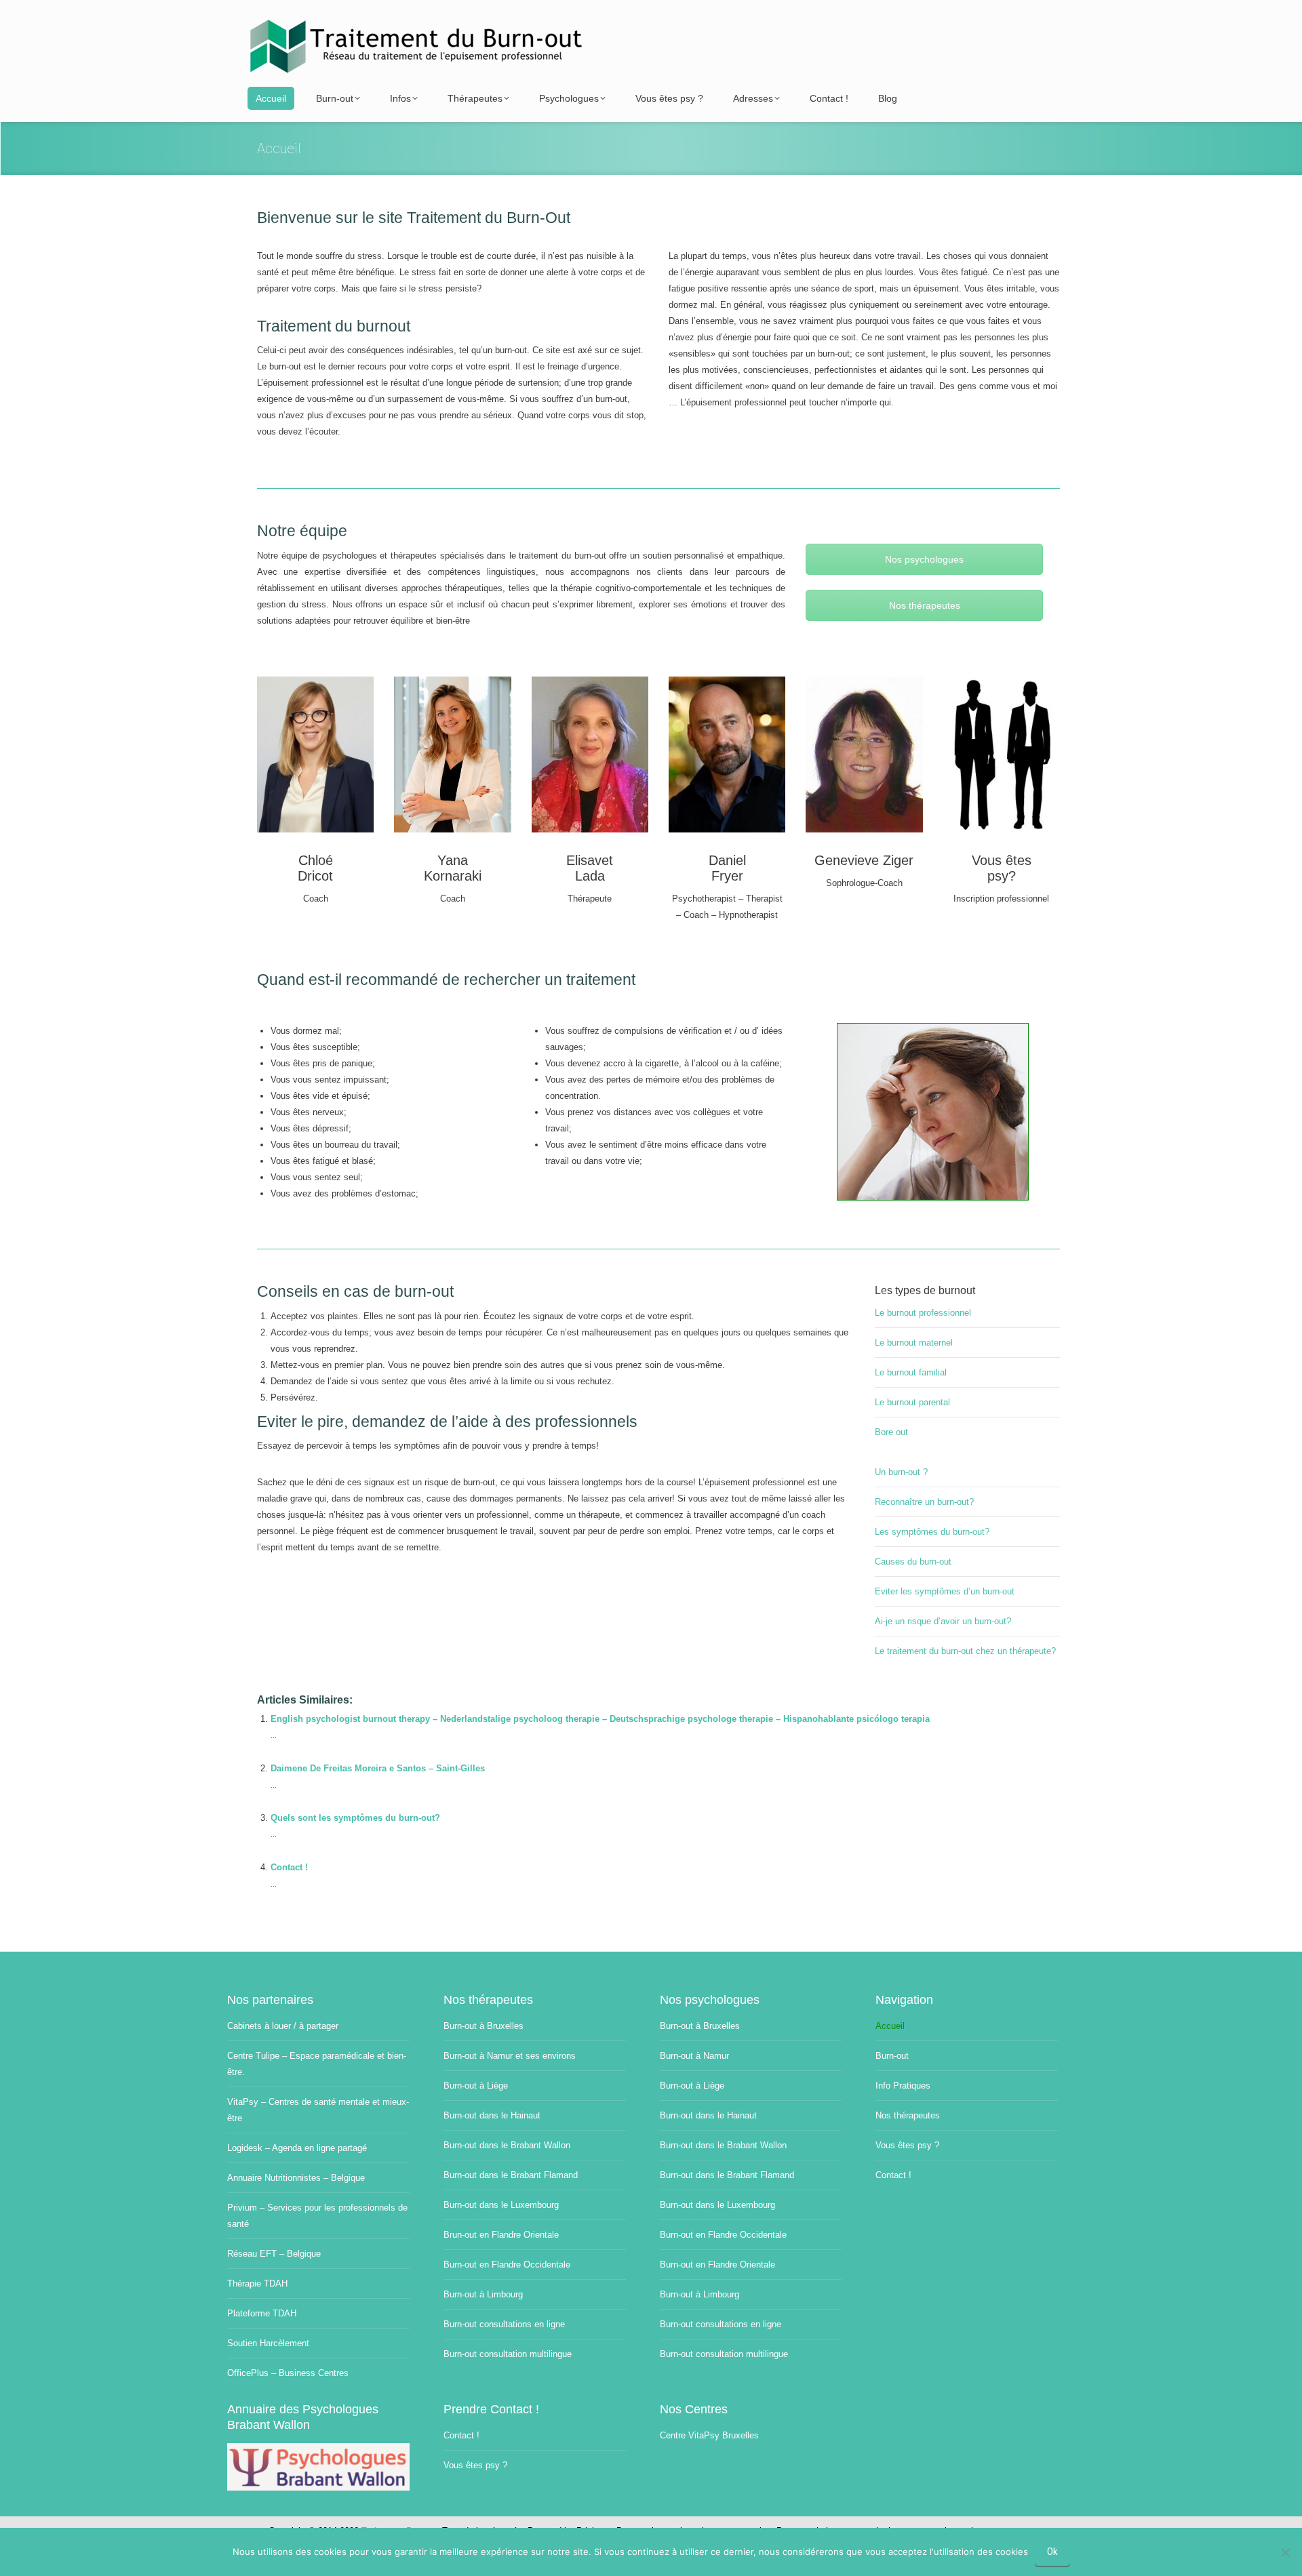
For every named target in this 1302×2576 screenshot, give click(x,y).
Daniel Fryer (727, 868)
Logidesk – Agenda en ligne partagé (297, 2148)
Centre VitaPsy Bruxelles (709, 2435)
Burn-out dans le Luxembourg (501, 2205)
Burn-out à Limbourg (483, 2294)
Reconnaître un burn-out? (924, 1502)
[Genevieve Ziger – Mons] (864, 754)
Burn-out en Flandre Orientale (717, 2265)
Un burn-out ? (901, 1472)
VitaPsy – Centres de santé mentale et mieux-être (318, 2110)
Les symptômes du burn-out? (932, 1532)
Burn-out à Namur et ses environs (510, 2056)
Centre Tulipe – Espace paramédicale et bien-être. (317, 2064)
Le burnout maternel (914, 1343)
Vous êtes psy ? (907, 2145)
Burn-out (892, 2056)
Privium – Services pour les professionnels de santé (317, 2216)
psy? (1002, 876)
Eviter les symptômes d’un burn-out (945, 1591)
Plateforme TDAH (262, 2313)
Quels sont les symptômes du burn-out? (355, 1818)
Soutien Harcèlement (268, 2343)
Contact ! (289, 1867)
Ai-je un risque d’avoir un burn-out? (943, 1621)
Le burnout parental (912, 1402)
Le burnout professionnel (923, 1313)
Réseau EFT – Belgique (274, 2254)
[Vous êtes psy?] (1002, 754)
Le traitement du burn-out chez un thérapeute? (965, 1651)
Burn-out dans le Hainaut (492, 2115)
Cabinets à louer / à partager (283, 2026)
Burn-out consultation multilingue (508, 2354)
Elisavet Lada (590, 868)
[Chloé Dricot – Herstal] (315, 754)
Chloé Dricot (315, 868)
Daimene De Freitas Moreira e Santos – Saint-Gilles (378, 1768)
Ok (1052, 2552)
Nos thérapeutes (925, 605)
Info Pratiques (903, 2086)
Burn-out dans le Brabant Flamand (511, 2175)
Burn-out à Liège (476, 2086)
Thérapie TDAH (257, 2283)
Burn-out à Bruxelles (484, 2026)
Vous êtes (1002, 860)
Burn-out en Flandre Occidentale (507, 2265)
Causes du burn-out (913, 1562)
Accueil (890, 2026)
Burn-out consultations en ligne (504, 2324)
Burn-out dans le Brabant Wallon (507, 2145)
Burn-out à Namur (694, 2056)
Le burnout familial (911, 1372)
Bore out (891, 1432)
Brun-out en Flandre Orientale (501, 2235)
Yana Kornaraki (453, 868)
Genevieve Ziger (864, 860)
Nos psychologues (924, 559)
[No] (1285, 2552)
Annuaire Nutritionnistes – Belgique (296, 2178)
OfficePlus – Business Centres (288, 2373)
